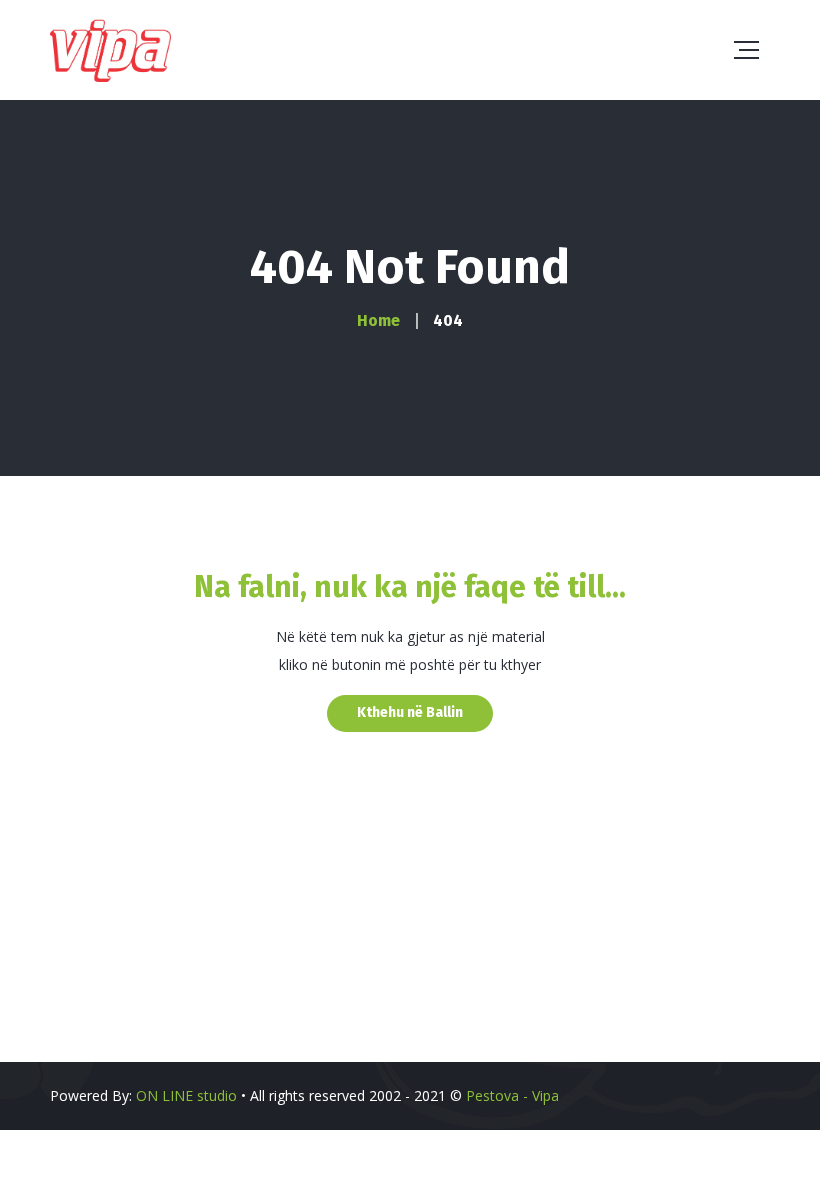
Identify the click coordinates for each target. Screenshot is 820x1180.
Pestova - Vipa (512, 1095)
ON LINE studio (186, 1095)
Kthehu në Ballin (410, 712)
